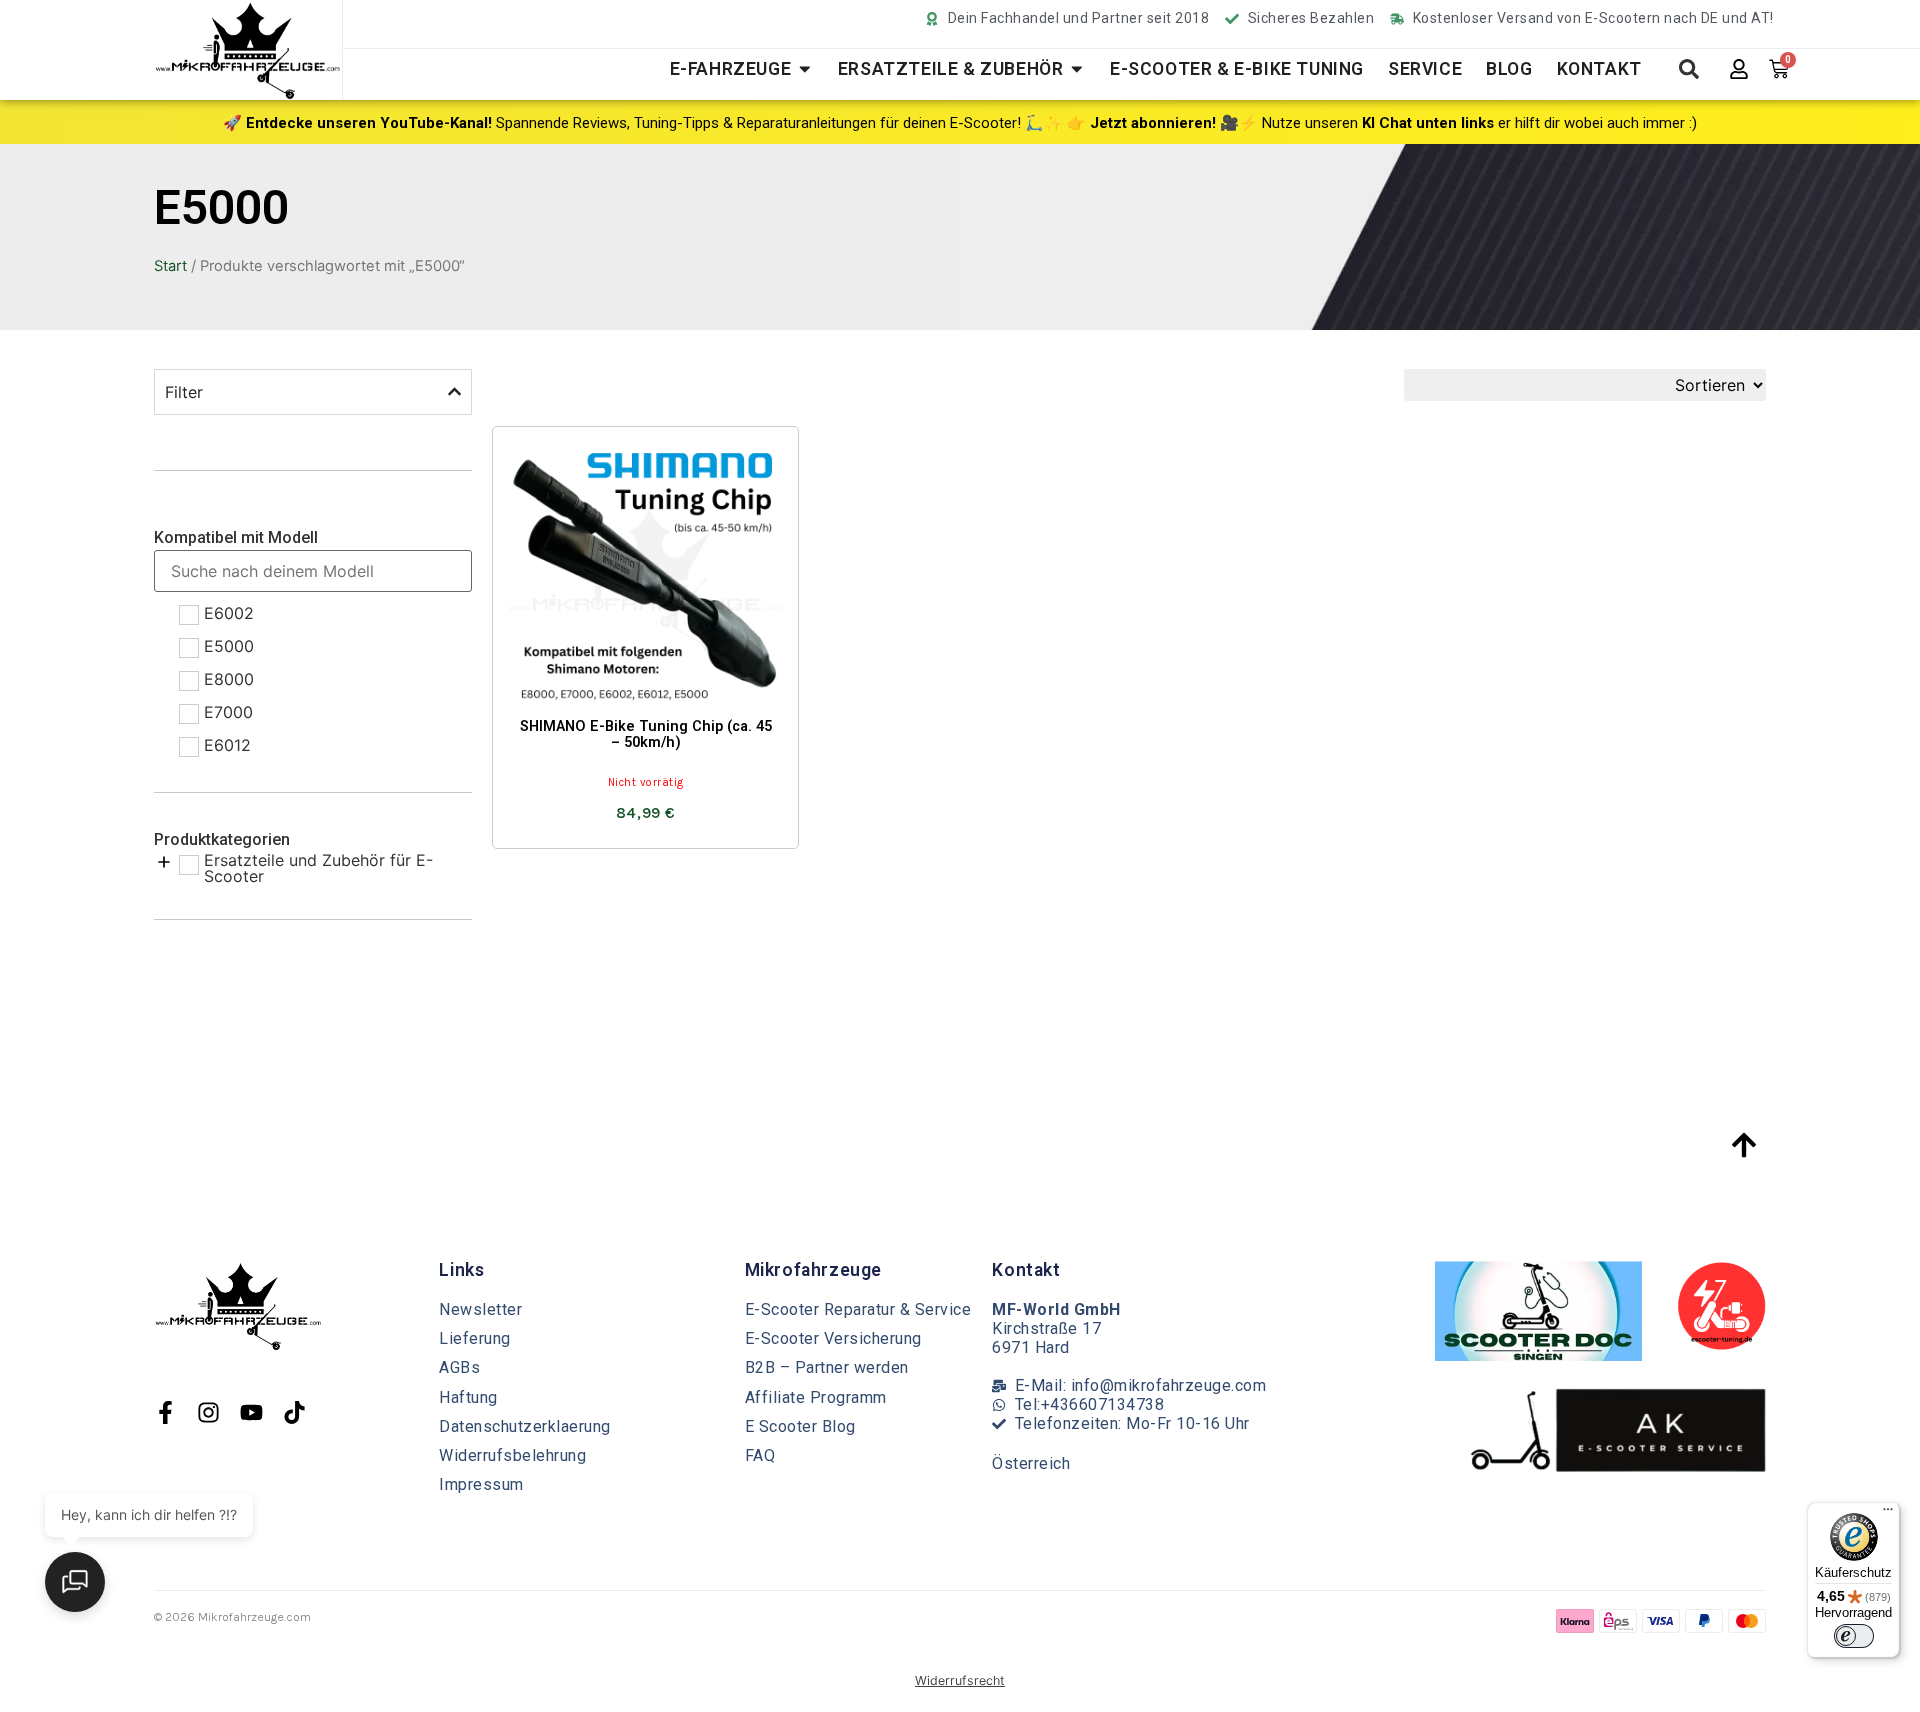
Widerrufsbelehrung (512, 1455)
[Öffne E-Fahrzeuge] (805, 69)
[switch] (1854, 1636)
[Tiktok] (294, 1412)
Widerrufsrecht (960, 1680)
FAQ (760, 1455)
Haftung (468, 1397)
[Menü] (1888, 1514)
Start (170, 266)
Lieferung (475, 1338)
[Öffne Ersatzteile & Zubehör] (1077, 69)
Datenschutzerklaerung (525, 1426)
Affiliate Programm (816, 1397)
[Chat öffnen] (75, 1582)
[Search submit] (1689, 69)
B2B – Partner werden (827, 1367)
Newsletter (480, 1309)
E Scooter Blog (800, 1426)
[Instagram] (208, 1412)
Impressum (481, 1484)
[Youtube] (251, 1412)
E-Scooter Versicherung (833, 1338)
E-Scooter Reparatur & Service (858, 1309)
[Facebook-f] (165, 1412)
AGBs (459, 1367)
